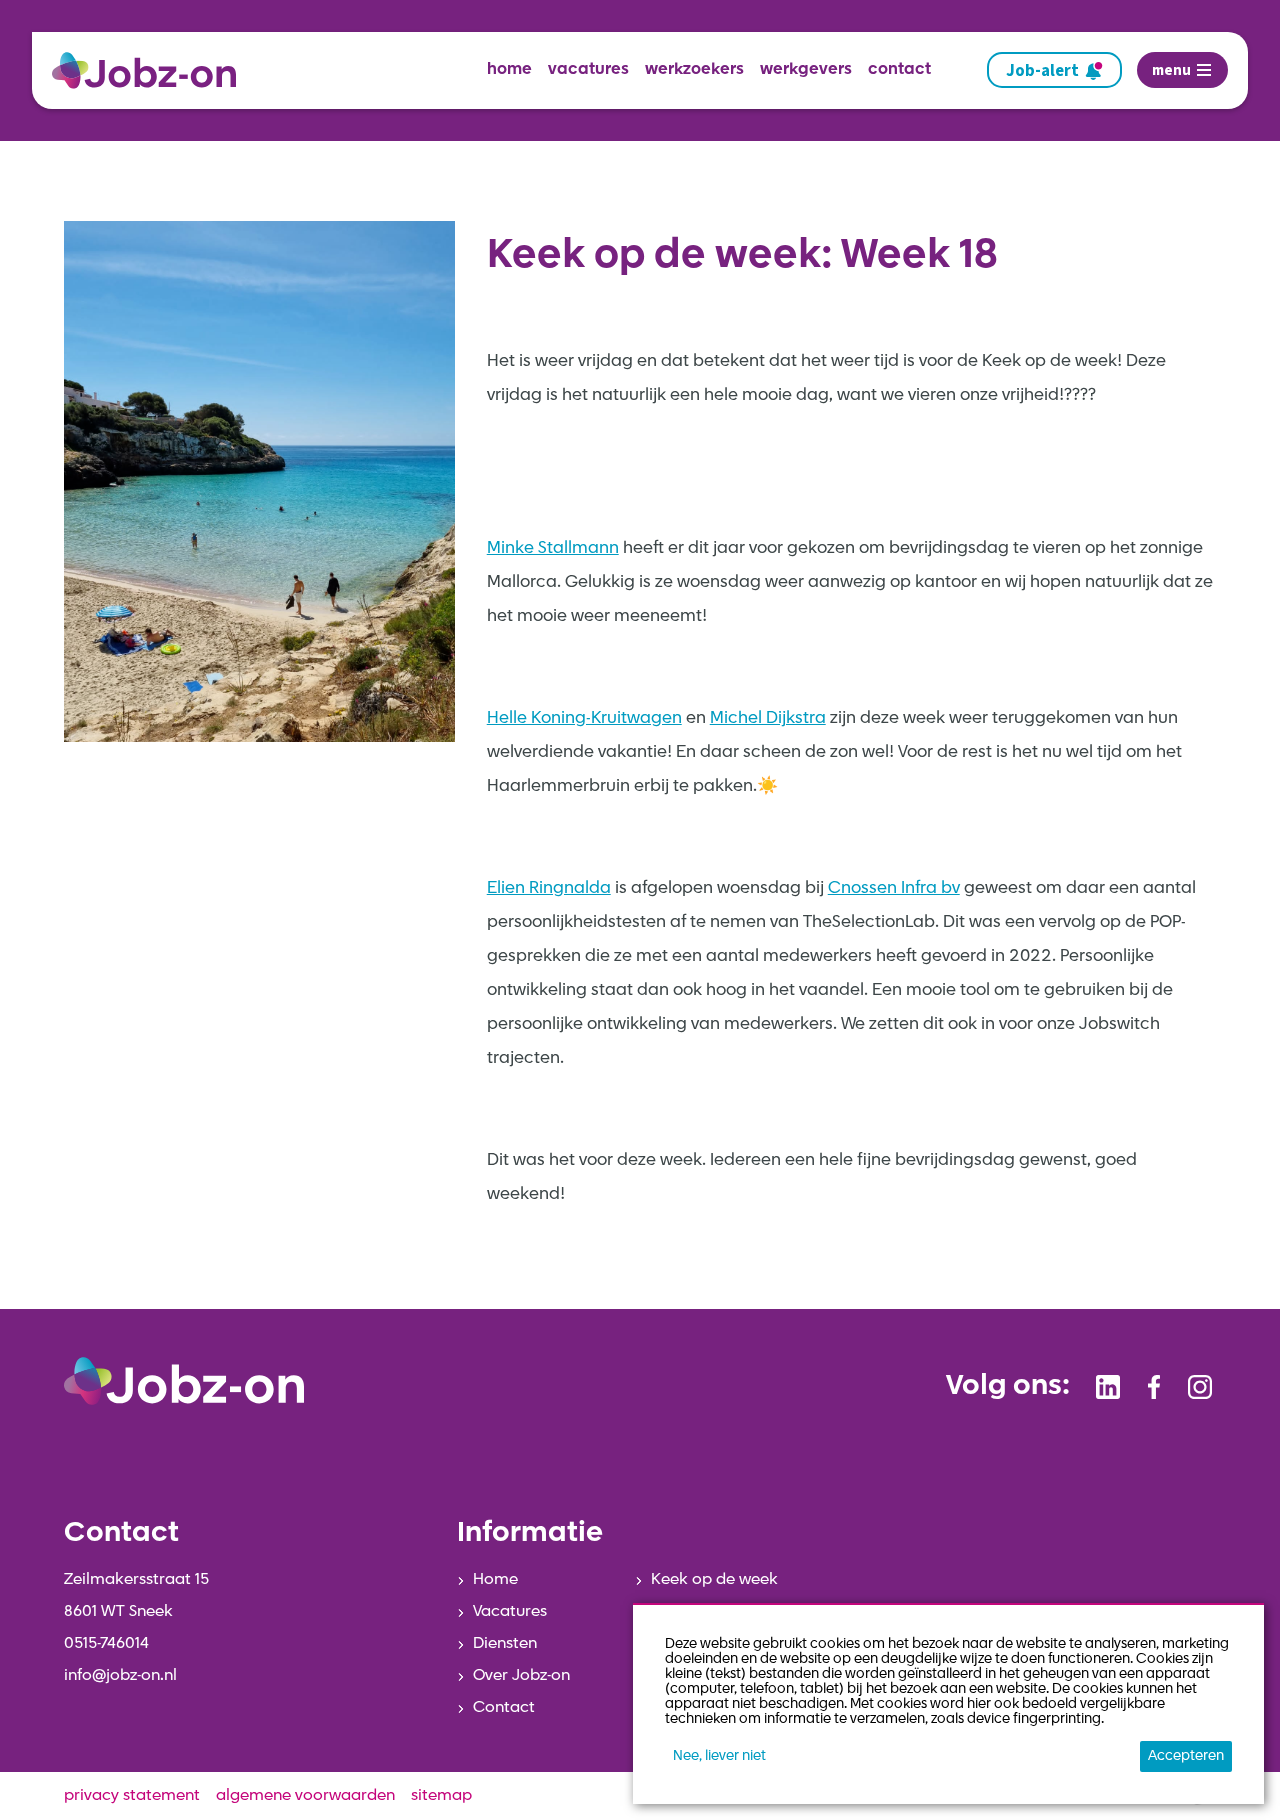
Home (495, 1580)
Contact (504, 1708)
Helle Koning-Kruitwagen (584, 718)
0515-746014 (106, 1644)
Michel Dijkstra (768, 718)
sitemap (441, 1796)
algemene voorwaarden (305, 1796)
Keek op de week (714, 1580)
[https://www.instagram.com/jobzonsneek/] (1200, 1387)
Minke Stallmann (553, 548)
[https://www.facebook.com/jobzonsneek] (1154, 1387)
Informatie (530, 1534)
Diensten (505, 1644)
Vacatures (510, 1612)
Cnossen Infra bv (894, 888)
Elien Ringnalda (549, 888)
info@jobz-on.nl (120, 1676)
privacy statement (132, 1796)
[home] (152, 70)
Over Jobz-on (521, 1676)
